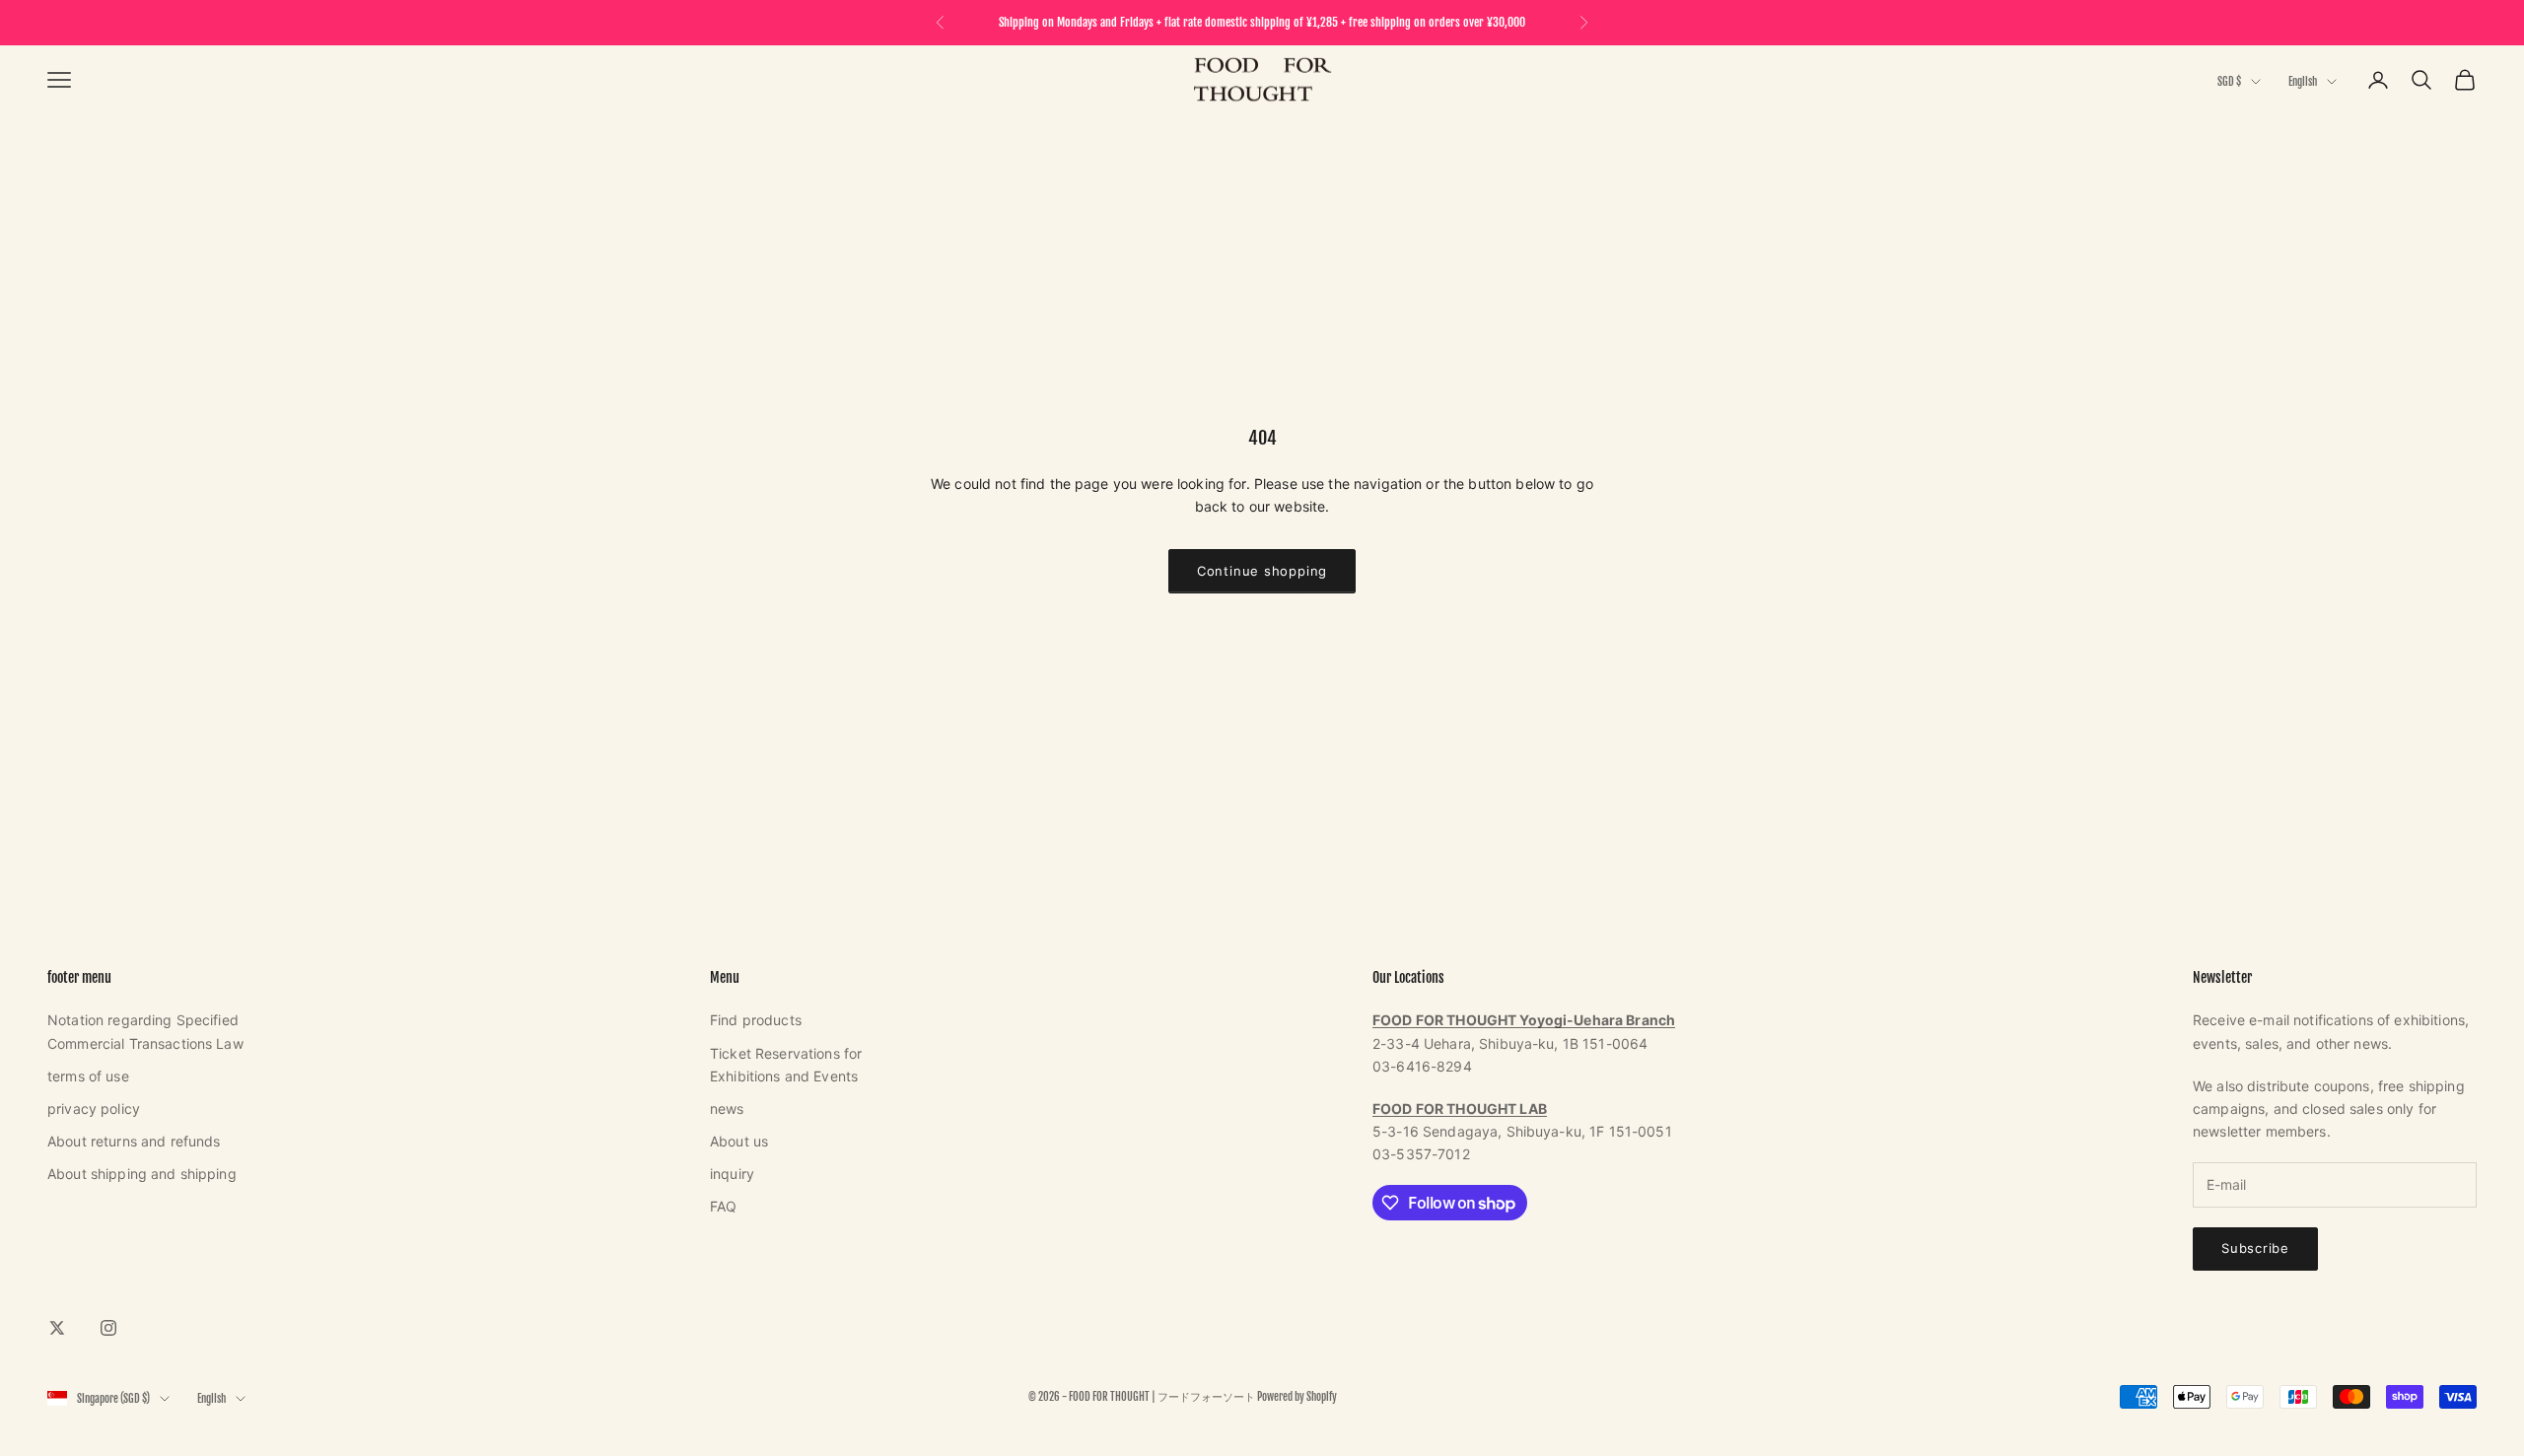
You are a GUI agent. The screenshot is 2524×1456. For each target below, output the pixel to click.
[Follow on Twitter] (57, 1328)
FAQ (723, 1206)
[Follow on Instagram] (108, 1328)
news (727, 1109)
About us (739, 1141)
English (2303, 82)
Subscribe (2255, 1248)
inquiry (732, 1174)
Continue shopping (1262, 571)
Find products (756, 1020)
